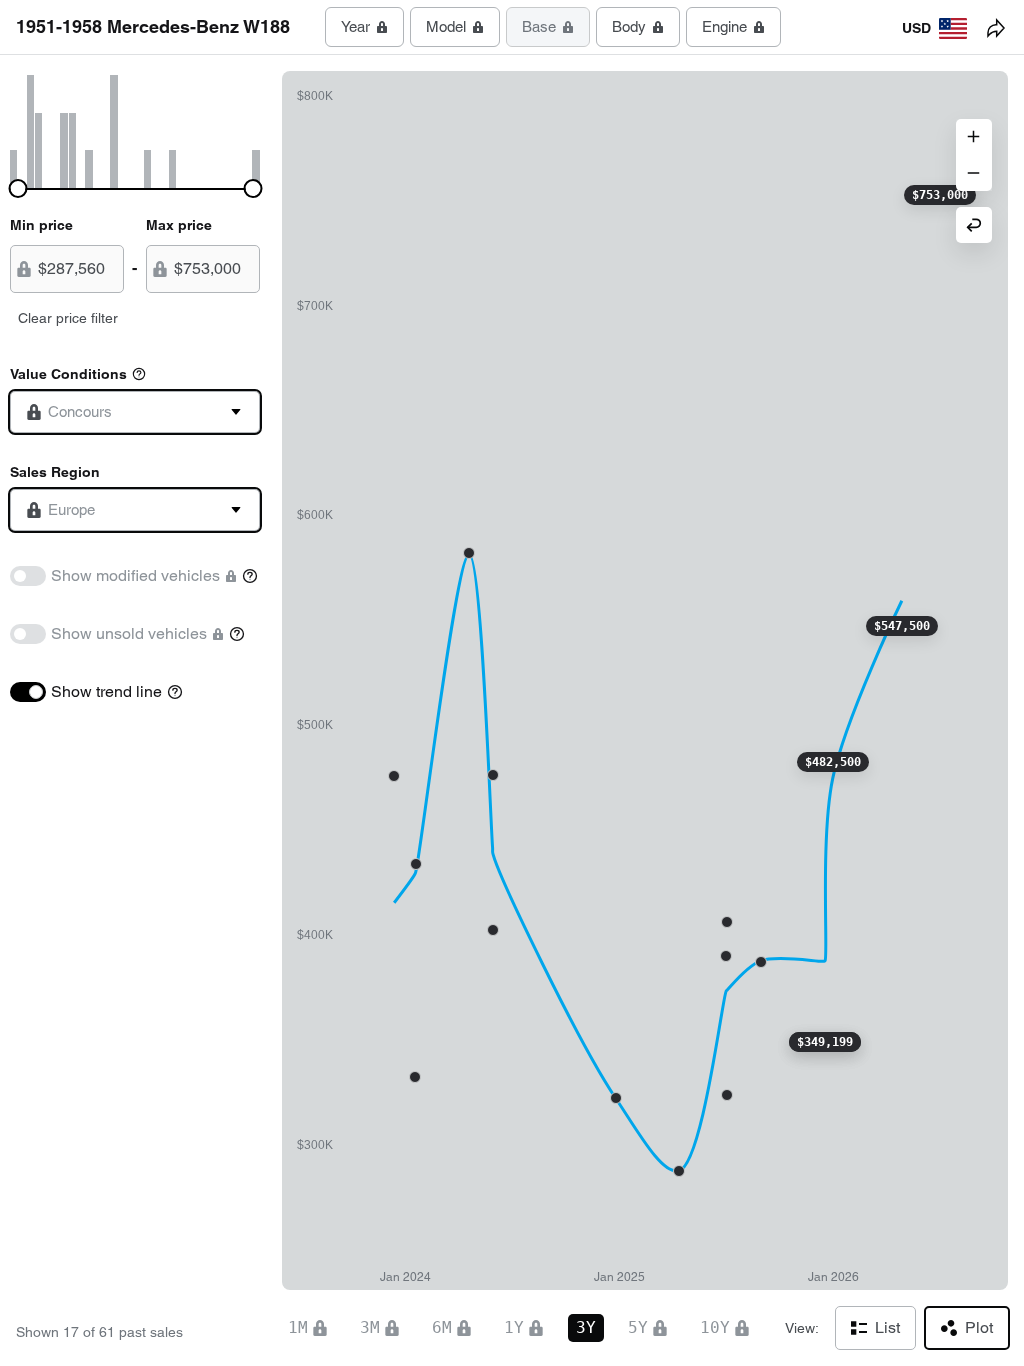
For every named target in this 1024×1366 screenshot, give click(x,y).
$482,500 (833, 762)
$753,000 (940, 195)
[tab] (364, 27)
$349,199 (825, 1042)
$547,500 (902, 626)
